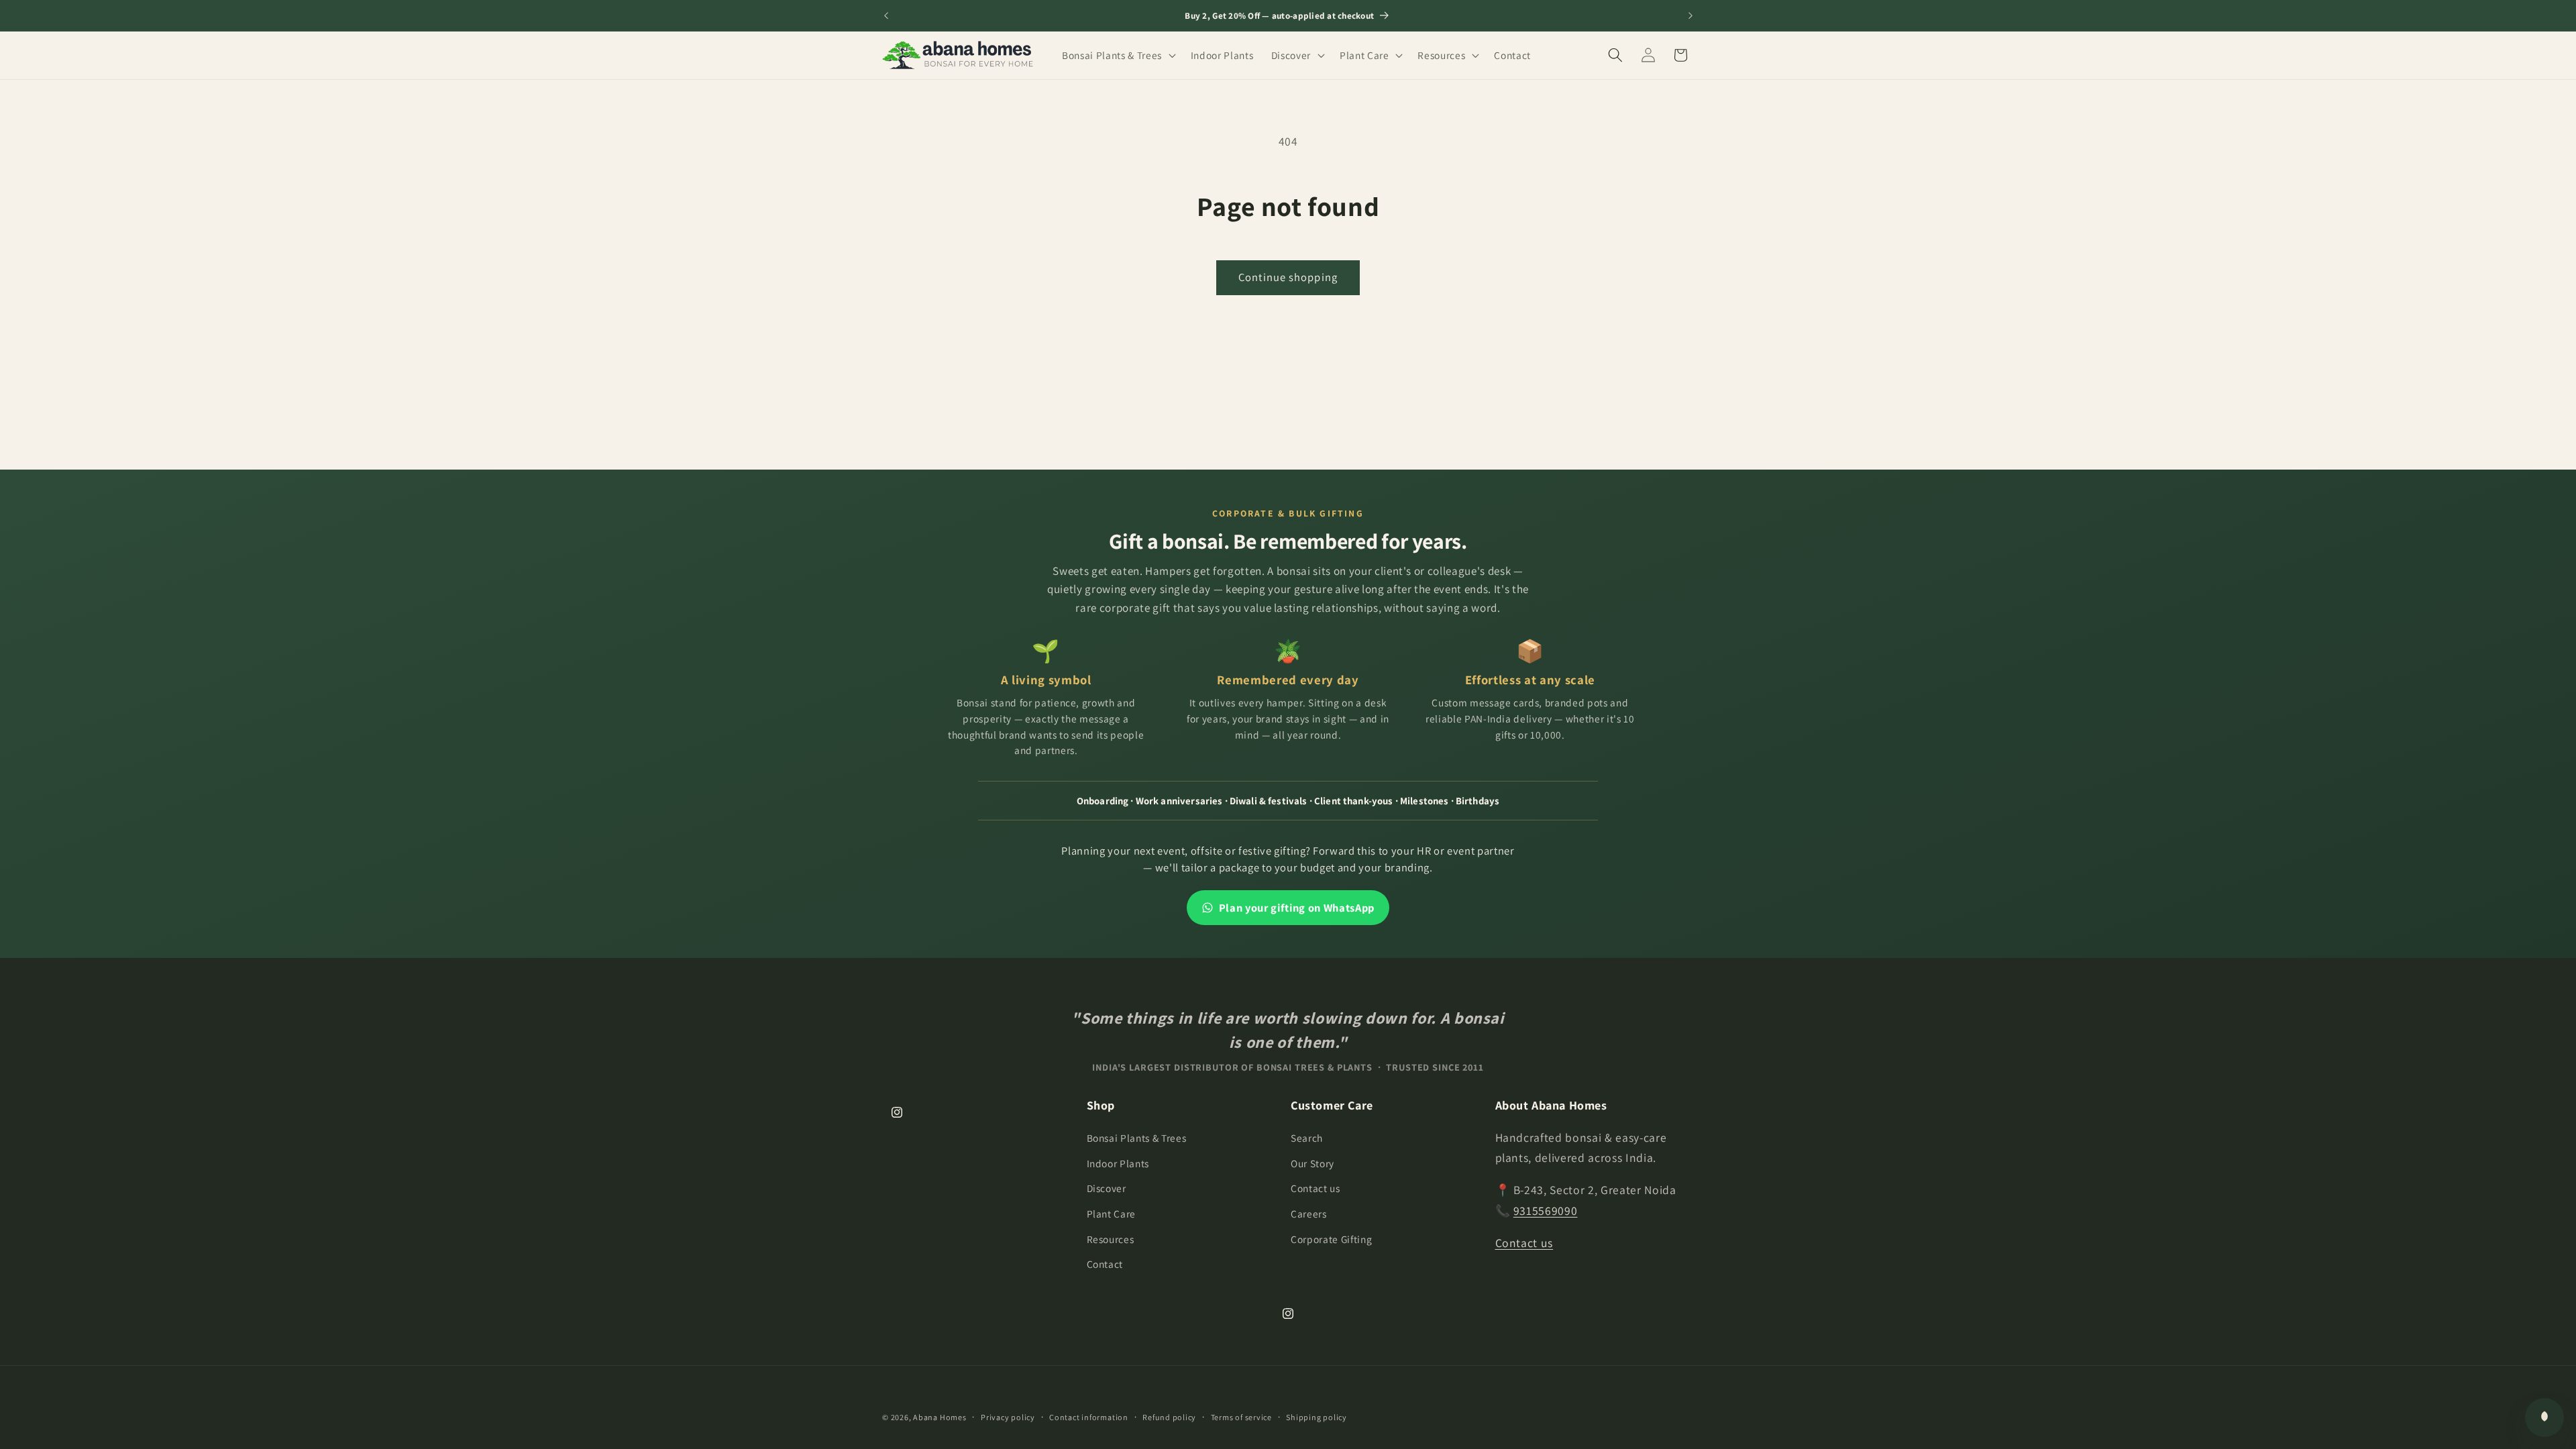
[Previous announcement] (886, 15)
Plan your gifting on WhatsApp (1297, 908)
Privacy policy (1008, 1417)
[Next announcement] (1690, 15)
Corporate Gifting (1331, 1239)
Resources (1111, 1239)
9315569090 (1546, 1211)
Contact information (1089, 1417)
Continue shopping (1288, 277)
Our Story (1312, 1163)
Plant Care (1112, 1214)
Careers (1309, 1214)
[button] (1118, 55)
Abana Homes (940, 1417)
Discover (1107, 1188)
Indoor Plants (1118, 1163)
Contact (1105, 1264)
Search (1307, 1138)
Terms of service (1241, 1417)
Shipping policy (1317, 1417)
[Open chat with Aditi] (2544, 1417)
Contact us (1316, 1188)
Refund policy (1169, 1417)
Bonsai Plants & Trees (1137, 1138)
